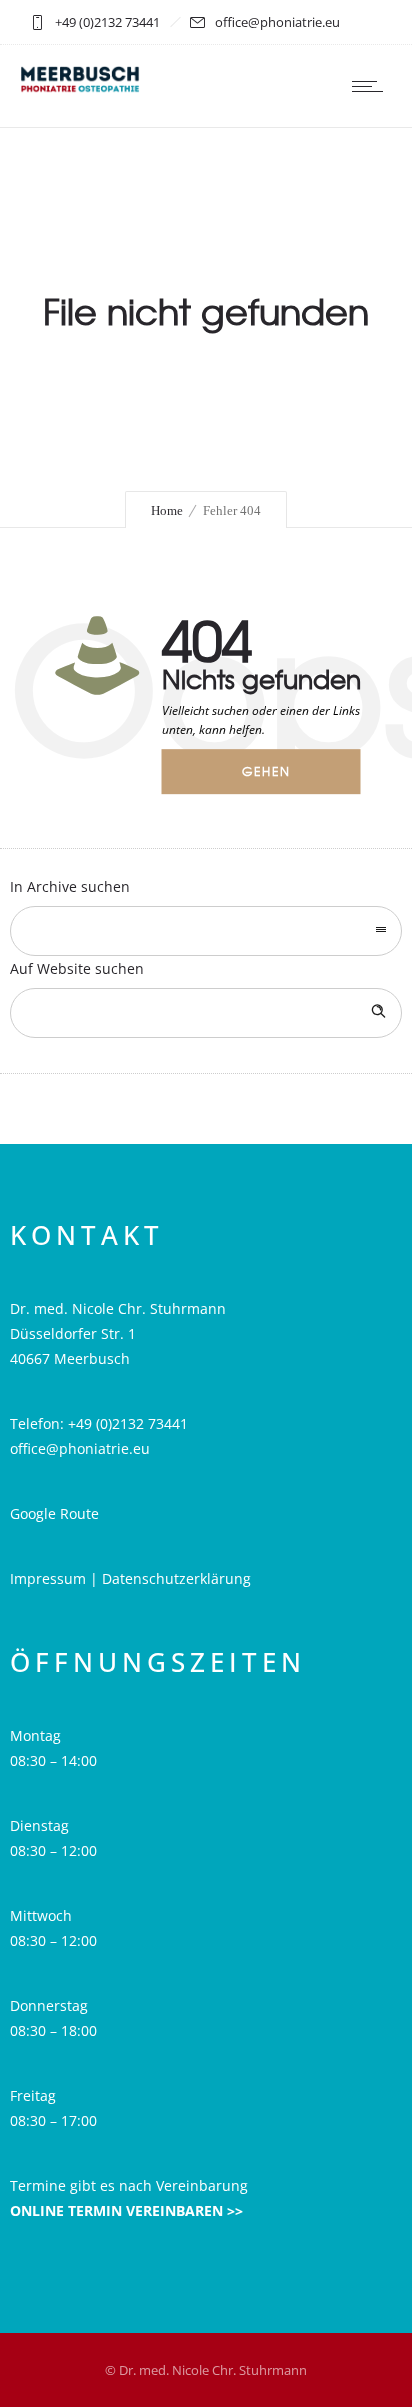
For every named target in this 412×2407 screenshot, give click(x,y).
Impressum (50, 1578)
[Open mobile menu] (372, 86)
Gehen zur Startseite (280, 779)
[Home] (80, 88)
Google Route (54, 1513)
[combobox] (206, 931)
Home (167, 510)
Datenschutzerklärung (176, 1578)
